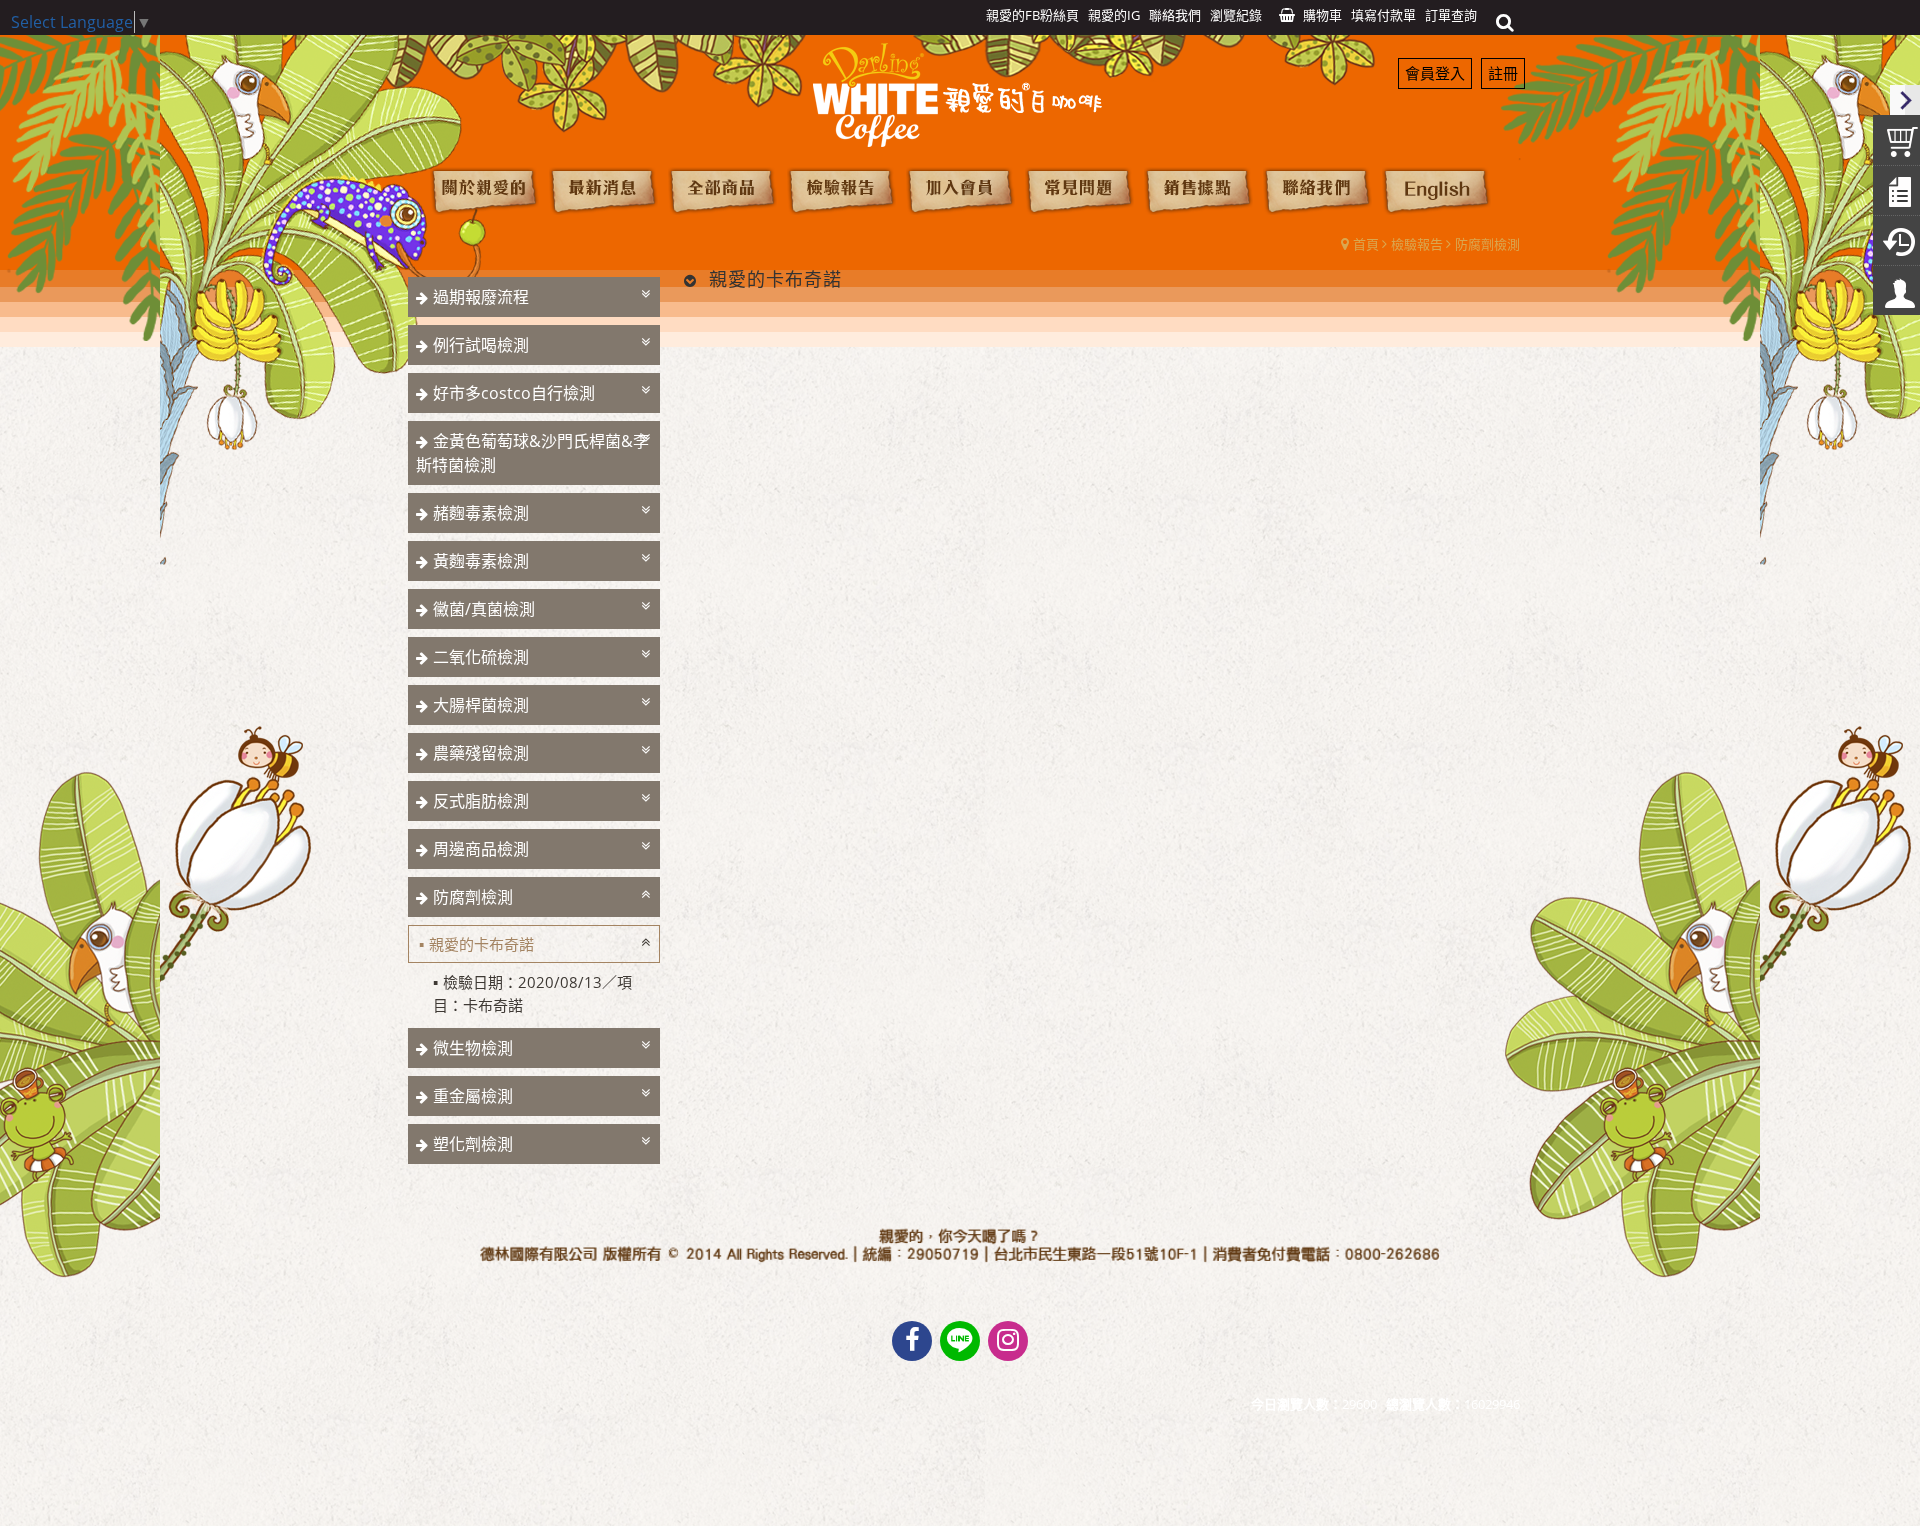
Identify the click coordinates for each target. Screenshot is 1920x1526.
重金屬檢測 (473, 1096)
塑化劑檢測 (473, 1144)
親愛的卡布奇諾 (481, 944)
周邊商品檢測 (481, 849)
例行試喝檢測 (481, 345)
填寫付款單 (1383, 15)
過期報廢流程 (481, 297)
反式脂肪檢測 (481, 801)
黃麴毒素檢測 (481, 561)
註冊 (1503, 73)
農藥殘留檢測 (481, 753)
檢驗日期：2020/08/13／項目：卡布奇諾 (532, 993)
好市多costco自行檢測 (514, 393)
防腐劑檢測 (1487, 244)
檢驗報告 (1417, 244)
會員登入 (1435, 73)
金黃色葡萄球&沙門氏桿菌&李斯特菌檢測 (532, 453)
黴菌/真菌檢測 (484, 609)
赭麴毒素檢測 (481, 513)
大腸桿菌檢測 (481, 705)
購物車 (1322, 15)
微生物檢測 (473, 1048)
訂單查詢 (1451, 15)
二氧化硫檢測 (481, 657)
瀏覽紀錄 (1236, 15)
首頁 (1366, 244)
